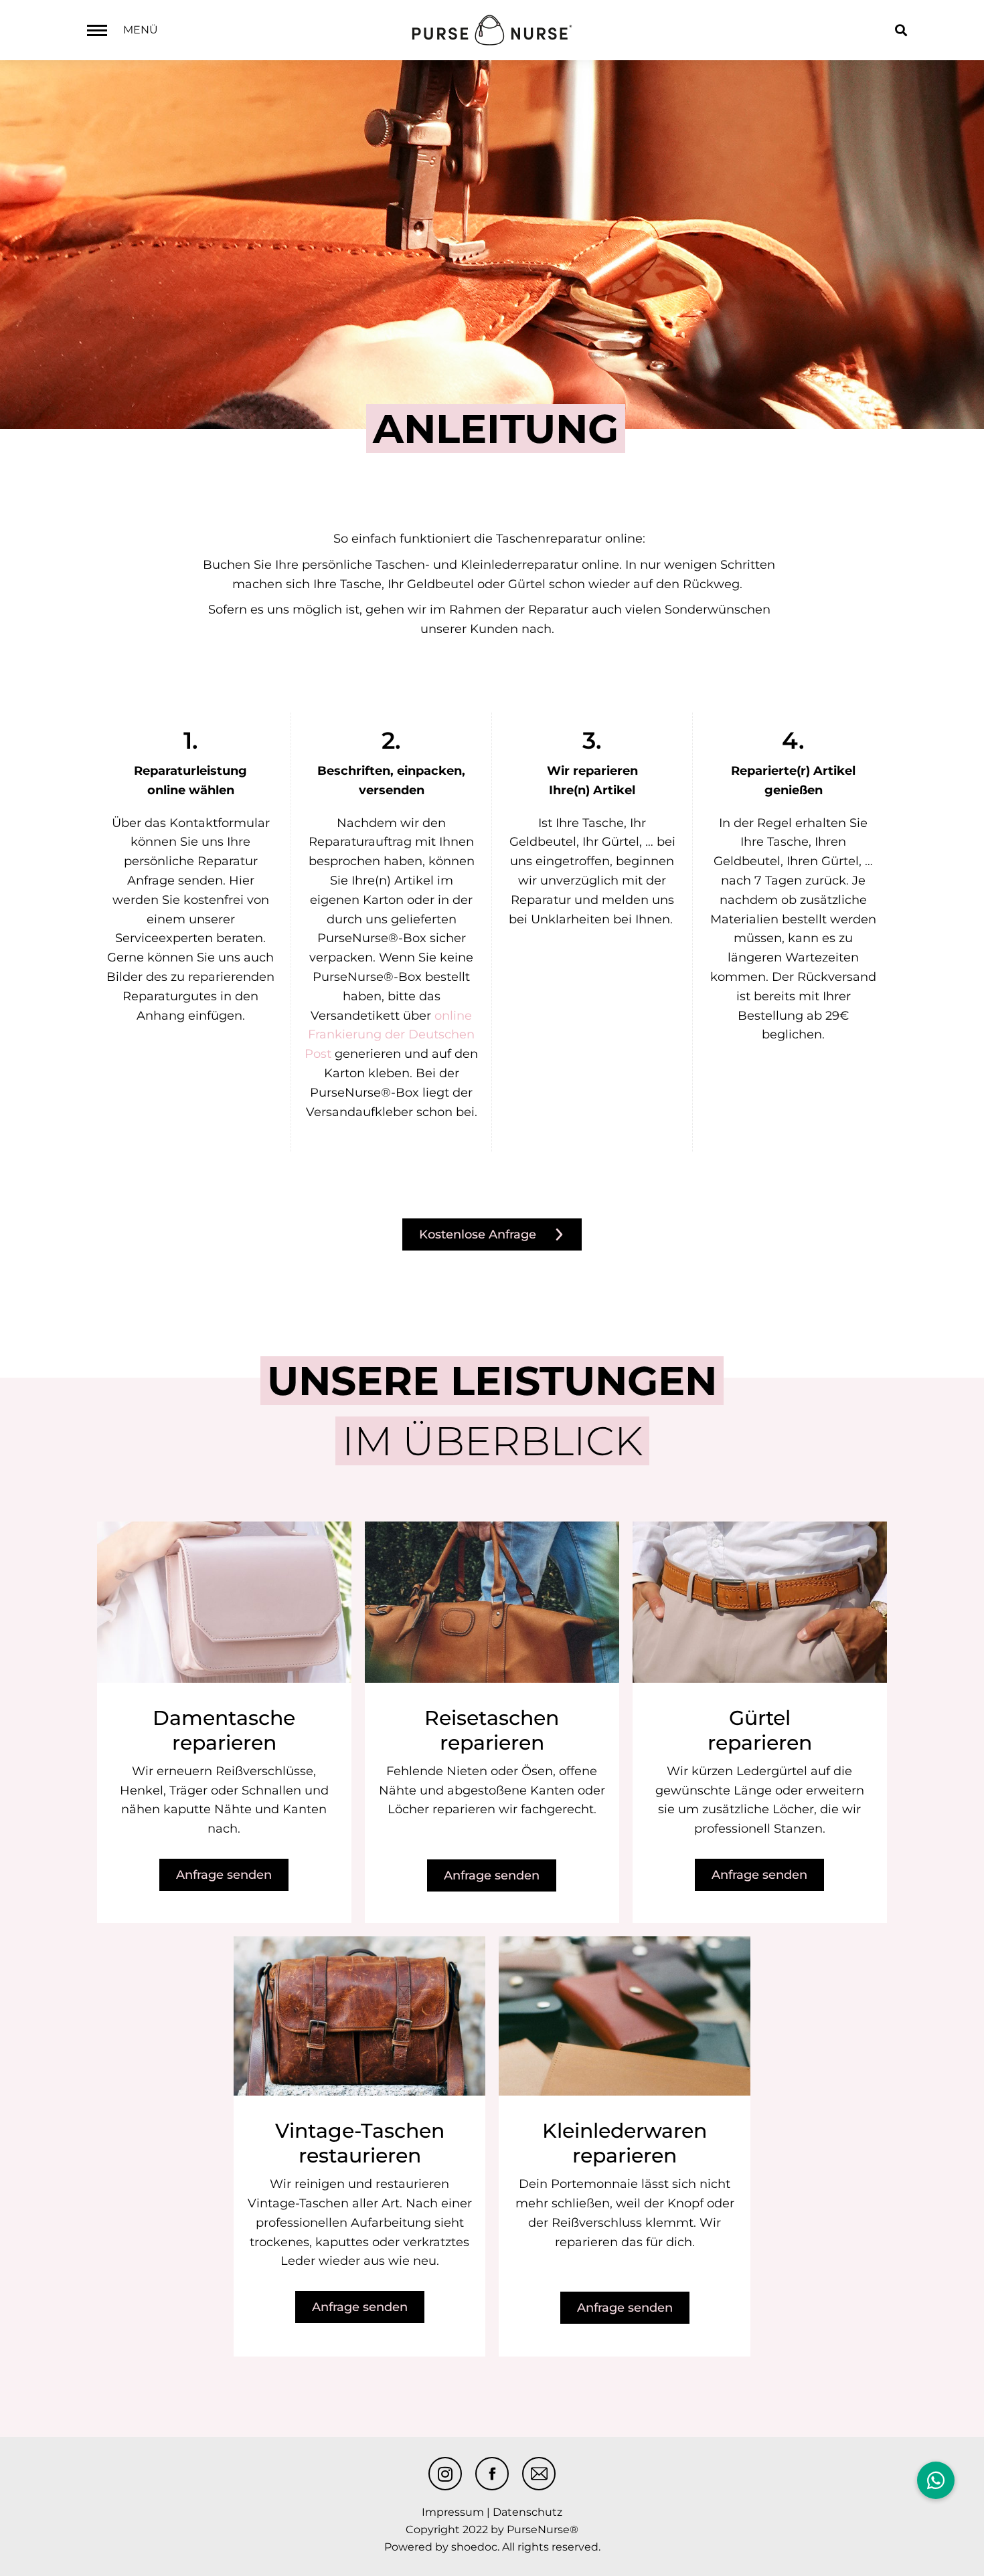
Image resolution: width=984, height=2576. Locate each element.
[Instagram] (445, 2474)
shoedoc (474, 2547)
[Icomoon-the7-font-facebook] (492, 2474)
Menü (141, 30)
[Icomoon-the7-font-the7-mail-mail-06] (539, 2474)
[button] (936, 2480)
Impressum (453, 2512)
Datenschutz (527, 2512)
